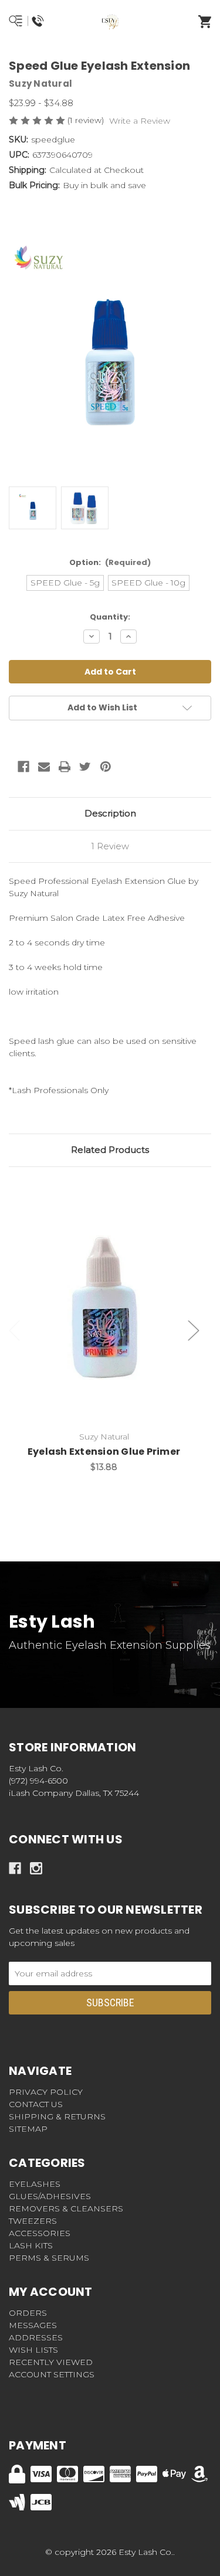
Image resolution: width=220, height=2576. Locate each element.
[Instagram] (36, 1868)
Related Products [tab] (110, 1150)
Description (110, 813)
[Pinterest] (106, 767)
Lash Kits (31, 2245)
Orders (28, 2313)
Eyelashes (35, 2184)
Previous (15, 1331)
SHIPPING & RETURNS (57, 2116)
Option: (110, 562)
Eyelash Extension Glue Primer (104, 1452)
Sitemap (28, 2129)
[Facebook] (23, 767)
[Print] (65, 767)
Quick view (104, 1296)
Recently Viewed (51, 2362)
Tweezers (33, 2221)
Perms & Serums (49, 2258)
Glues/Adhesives (50, 2196)
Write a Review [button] (140, 121)
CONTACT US (36, 2104)
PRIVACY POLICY (46, 2092)
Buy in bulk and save (104, 185)
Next (194, 1331)
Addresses (36, 2337)
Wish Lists (33, 2350)
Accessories (40, 2233)
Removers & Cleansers (66, 2209)
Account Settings (52, 2374)
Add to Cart (111, 1326)
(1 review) (87, 120)
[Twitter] (85, 767)
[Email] (44, 767)
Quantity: (110, 617)
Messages (33, 2325)
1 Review (110, 846)
